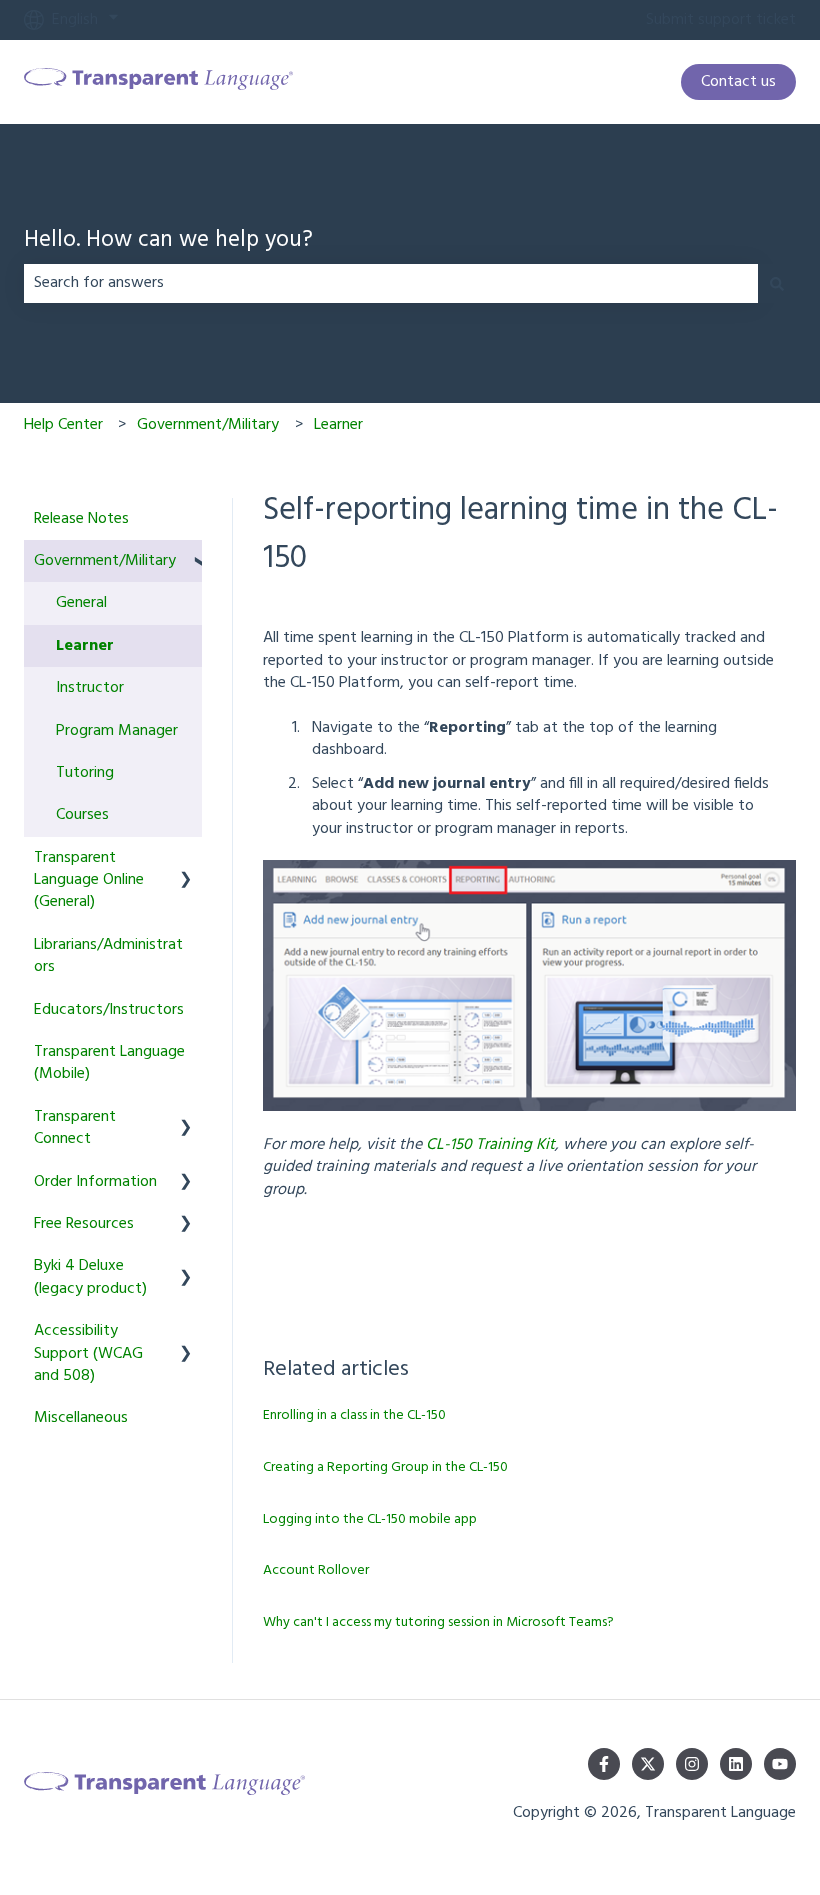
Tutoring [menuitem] (85, 773)
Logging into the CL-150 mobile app (370, 1519)
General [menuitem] (81, 603)
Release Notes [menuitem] (81, 519)
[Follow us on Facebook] (604, 1764)
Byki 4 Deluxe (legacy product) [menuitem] (90, 1277)
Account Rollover (316, 1570)
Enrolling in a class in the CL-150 (354, 1415)
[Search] (777, 283)
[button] (186, 562)
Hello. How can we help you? (168, 241)
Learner (338, 425)
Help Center (63, 425)
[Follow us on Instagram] (692, 1764)
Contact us (738, 82)
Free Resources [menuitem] (84, 1224)
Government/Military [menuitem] (105, 561)
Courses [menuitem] (82, 815)
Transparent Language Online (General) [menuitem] (89, 880)
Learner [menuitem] (85, 646)
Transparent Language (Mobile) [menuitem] (109, 1063)
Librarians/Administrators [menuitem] (108, 956)
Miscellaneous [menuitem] (81, 1418)
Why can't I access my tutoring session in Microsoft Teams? (438, 1622)
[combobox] (391, 283)
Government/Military (208, 425)
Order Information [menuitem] (95, 1182)
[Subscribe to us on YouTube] (780, 1764)
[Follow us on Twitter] (648, 1764)
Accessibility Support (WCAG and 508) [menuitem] (88, 1353)
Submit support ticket (721, 20)
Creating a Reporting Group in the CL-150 (385, 1467)
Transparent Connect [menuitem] (75, 1128)
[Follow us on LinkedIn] (736, 1764)
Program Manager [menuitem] (117, 731)
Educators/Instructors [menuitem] (109, 1010)
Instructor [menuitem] (90, 688)
